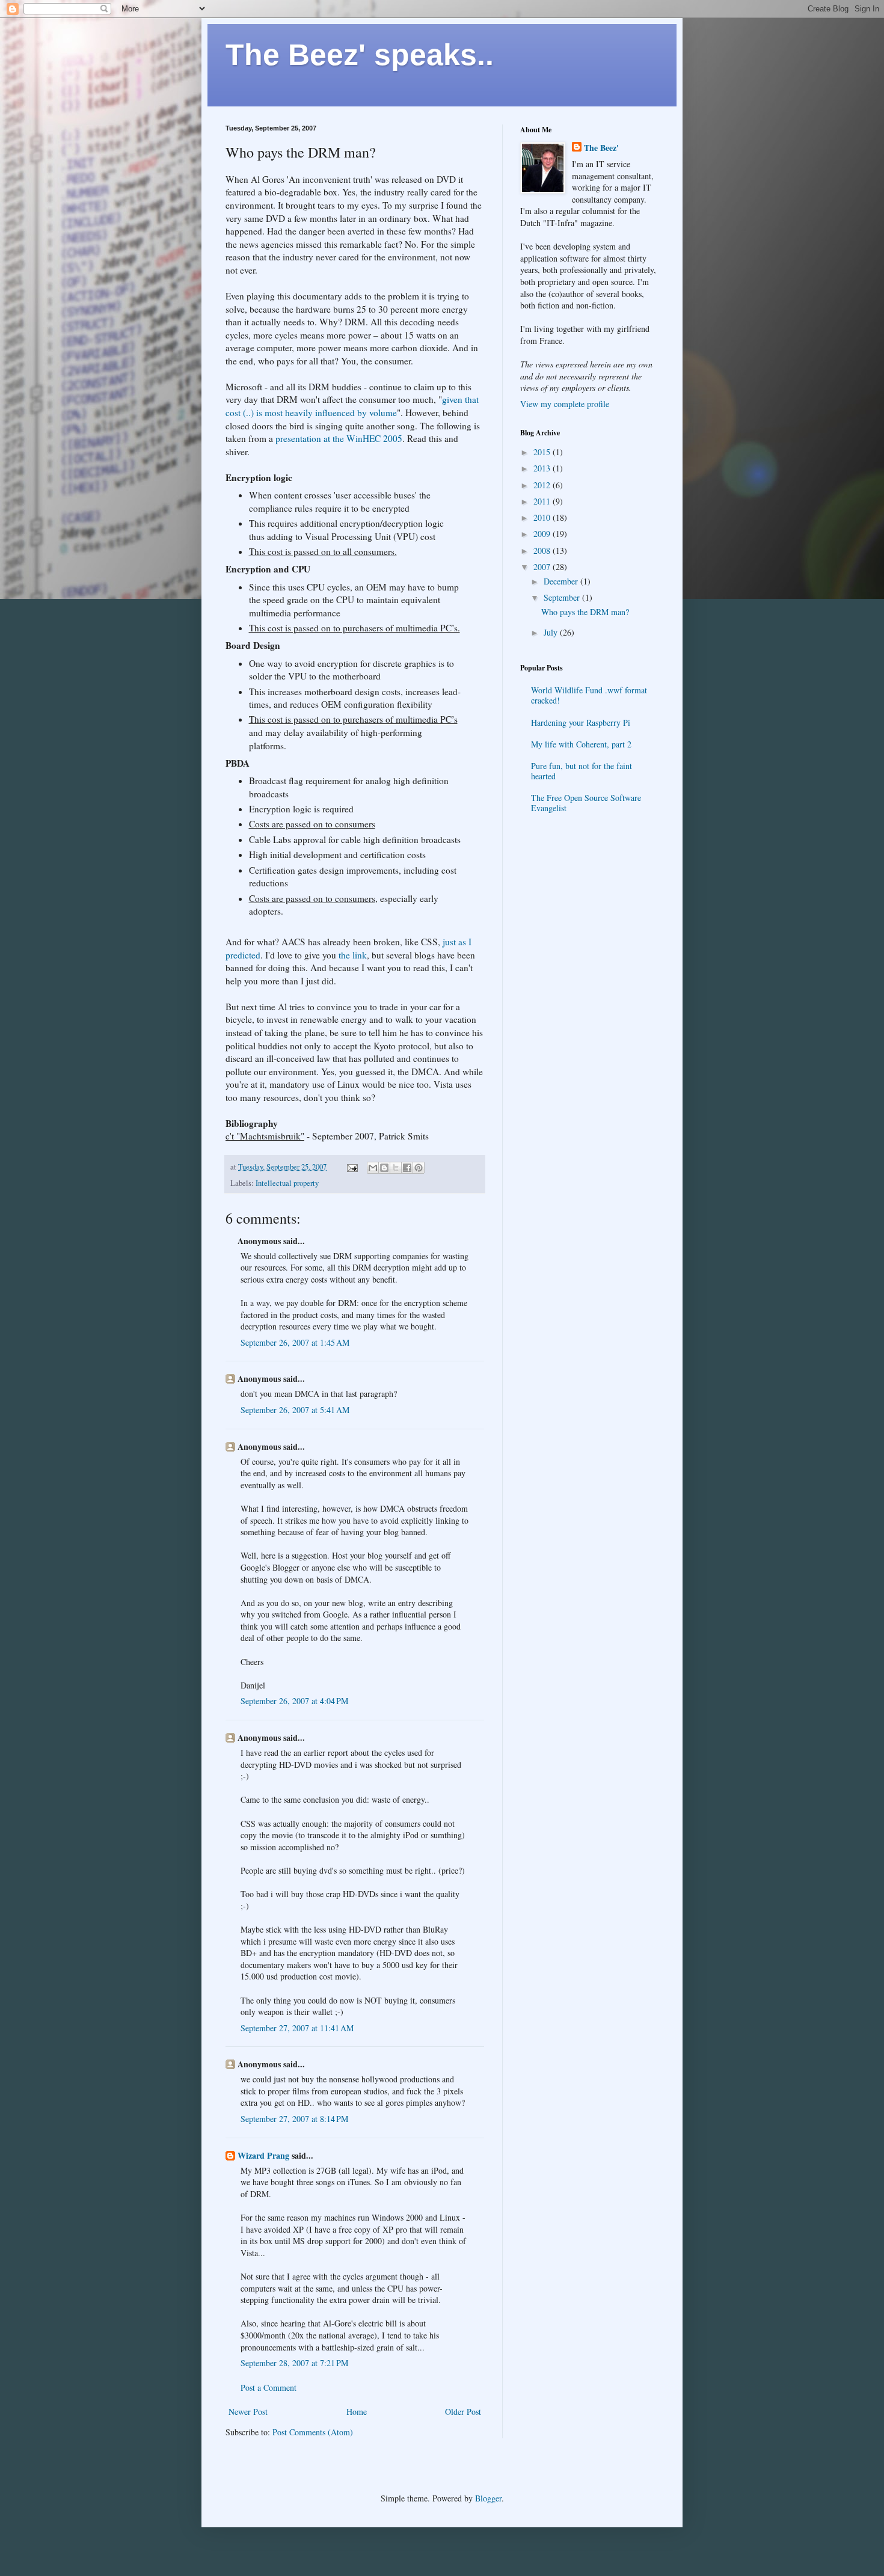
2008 (543, 550)
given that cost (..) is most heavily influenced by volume (352, 406)
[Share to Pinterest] (419, 1168)
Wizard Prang (263, 2155)
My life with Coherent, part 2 (581, 744)
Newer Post (248, 2412)
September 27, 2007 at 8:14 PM (294, 2119)
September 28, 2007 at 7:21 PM (294, 2363)
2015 (543, 452)
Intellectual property (287, 1183)
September (563, 597)
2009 (543, 534)
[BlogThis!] (384, 1168)
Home (357, 2412)
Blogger (488, 2498)
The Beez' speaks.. (360, 55)
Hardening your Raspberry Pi (581, 722)
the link (353, 955)
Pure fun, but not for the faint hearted (582, 771)
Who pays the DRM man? (585, 612)
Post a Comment (269, 2387)
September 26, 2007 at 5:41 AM (295, 1410)
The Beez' (601, 148)
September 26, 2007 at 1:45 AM (295, 1342)
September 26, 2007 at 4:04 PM (294, 1701)
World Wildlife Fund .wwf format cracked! (589, 695)
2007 (543, 567)
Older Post (463, 2412)
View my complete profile (565, 404)
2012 (543, 485)
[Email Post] (351, 1167)
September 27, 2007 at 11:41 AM (297, 2028)
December (562, 581)
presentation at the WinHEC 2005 (339, 438)
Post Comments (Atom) (313, 2432)
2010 (543, 517)
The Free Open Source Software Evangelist (586, 803)
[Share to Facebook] (407, 1168)
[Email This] (373, 1168)
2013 (543, 468)
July (552, 632)
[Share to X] (396, 1168)
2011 (543, 501)
